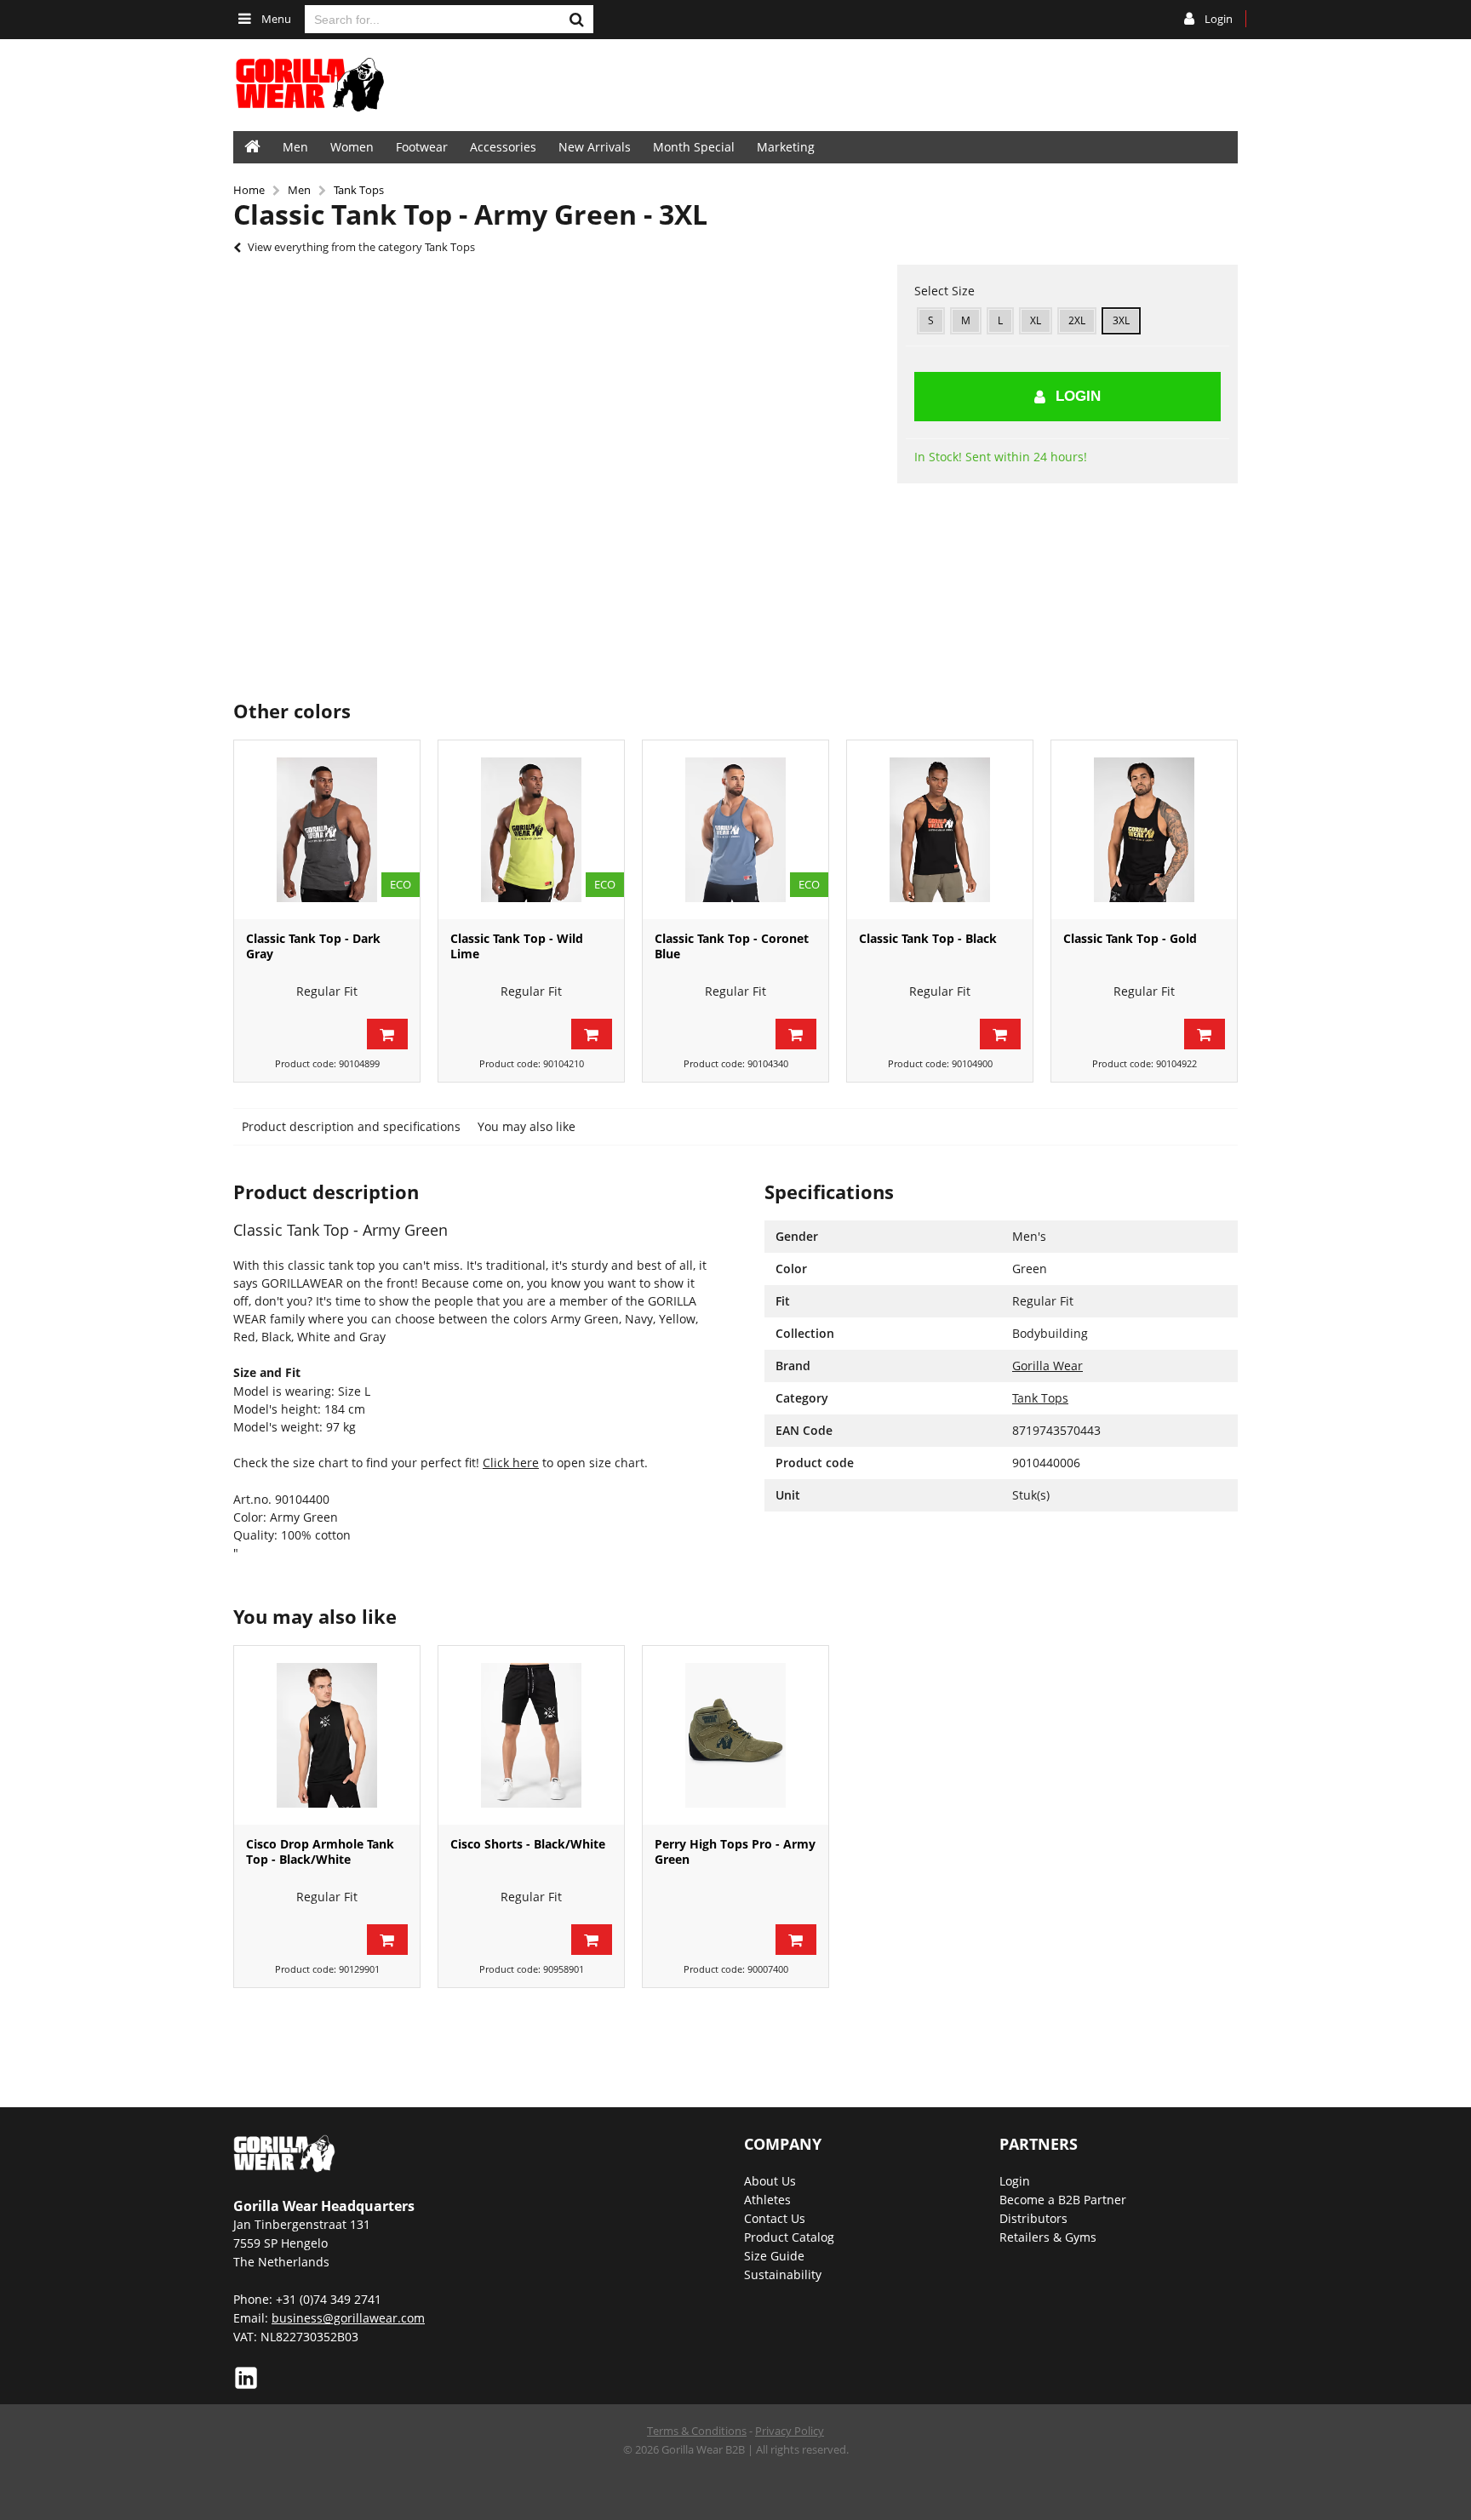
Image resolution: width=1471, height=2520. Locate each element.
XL (1036, 320)
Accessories (503, 147)
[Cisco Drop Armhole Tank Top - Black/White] (327, 1735)
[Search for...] (576, 19)
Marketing (786, 147)
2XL (1077, 320)
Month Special (694, 147)
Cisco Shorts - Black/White (528, 1844)
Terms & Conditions (697, 2431)
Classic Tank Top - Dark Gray (313, 946)
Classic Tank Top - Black (928, 938)
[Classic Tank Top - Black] (940, 830)
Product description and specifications (351, 1126)
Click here (511, 1463)
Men (295, 147)
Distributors (1033, 2218)
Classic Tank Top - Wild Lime (517, 946)
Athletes (767, 2200)
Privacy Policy (790, 2431)
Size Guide (774, 2256)
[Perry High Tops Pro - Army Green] (735, 1735)
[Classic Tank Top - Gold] (1144, 830)
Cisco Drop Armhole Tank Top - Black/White (320, 1851)
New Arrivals (595, 147)
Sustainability (783, 2274)
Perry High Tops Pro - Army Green (735, 1851)
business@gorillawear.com (348, 2318)
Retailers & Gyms (1048, 2237)
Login (1078, 396)
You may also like (527, 1126)
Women (352, 147)
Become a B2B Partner (1063, 2200)
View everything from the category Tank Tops (361, 247)
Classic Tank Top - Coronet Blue (732, 946)
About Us (770, 2181)
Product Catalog (789, 2237)
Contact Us (775, 2218)
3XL (1121, 320)
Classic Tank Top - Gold (1130, 938)
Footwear (422, 147)
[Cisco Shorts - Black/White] (531, 1735)
